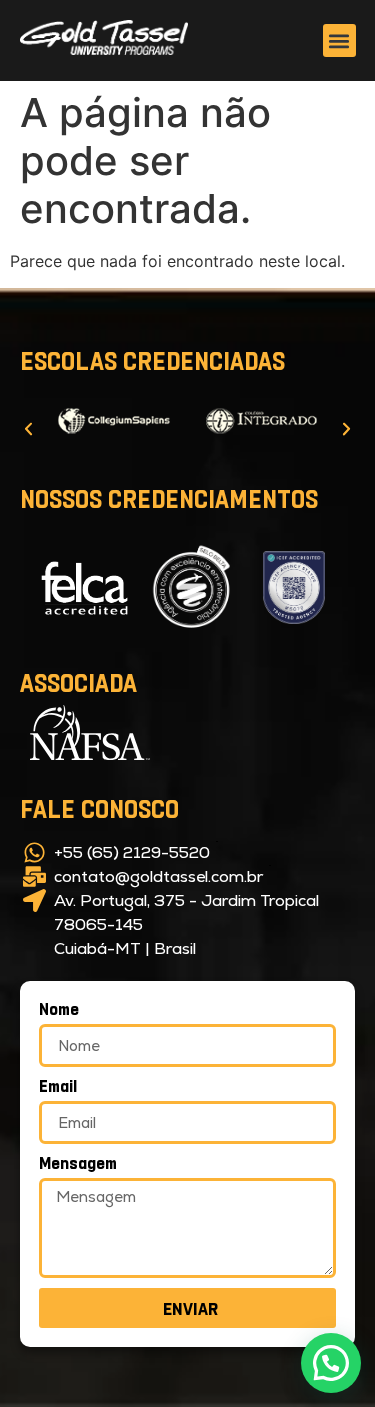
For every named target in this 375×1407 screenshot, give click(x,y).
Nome (59, 1009)
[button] (338, 40)
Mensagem (78, 1163)
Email (58, 1086)
